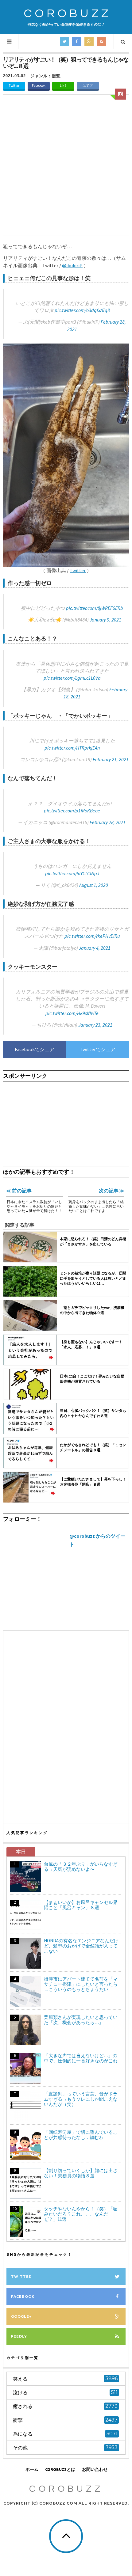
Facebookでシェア (35, 1049)
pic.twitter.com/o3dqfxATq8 (82, 310)
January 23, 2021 (95, 1025)
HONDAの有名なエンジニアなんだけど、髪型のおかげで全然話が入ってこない (81, 1946)
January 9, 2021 (105, 620)
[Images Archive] (120, 94)
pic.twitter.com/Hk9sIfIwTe (72, 1013)
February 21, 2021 (111, 759)
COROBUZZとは (60, 2470)
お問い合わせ (95, 2470)
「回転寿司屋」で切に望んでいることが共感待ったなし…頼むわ (81, 2135)
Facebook (39, 85)
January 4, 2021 (95, 948)
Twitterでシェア (98, 1049)
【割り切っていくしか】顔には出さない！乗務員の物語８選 (81, 2173)
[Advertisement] (66, 166)
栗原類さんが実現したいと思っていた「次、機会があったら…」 (81, 2020)
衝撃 (56, 76)
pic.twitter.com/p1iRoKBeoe (72, 811)
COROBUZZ (68, 14)
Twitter (14, 85)
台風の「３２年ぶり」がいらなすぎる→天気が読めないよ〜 (81, 1867)
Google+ (21, 2316)
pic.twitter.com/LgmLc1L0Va (72, 678)
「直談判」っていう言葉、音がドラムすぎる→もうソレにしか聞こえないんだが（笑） (81, 2099)
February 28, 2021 (108, 822)
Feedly (19, 2336)
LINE (63, 85)
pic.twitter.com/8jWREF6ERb (95, 608)
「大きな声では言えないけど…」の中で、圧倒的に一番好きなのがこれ (81, 2058)
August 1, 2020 (94, 885)
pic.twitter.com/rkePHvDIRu (92, 936)
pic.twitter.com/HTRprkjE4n (72, 748)
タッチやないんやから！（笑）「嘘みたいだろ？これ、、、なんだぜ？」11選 (81, 2214)
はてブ (88, 85)
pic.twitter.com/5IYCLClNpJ (72, 873)
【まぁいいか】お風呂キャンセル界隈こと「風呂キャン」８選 (81, 1905)
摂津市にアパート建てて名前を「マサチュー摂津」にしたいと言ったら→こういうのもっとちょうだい (81, 1984)
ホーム (32, 2470)
